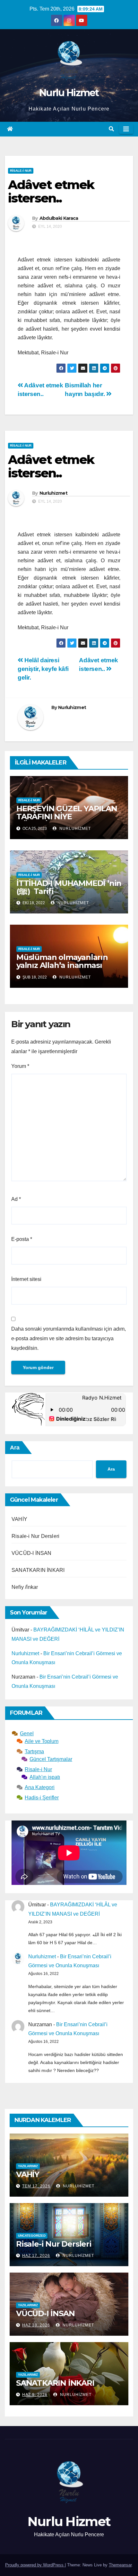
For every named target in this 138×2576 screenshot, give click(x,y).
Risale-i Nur (21, 171)
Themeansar (120, 2565)
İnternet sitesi (26, 1279)
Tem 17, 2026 (36, 2186)
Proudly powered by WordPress (35, 2565)
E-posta (22, 1239)
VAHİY (19, 1519)
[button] (111, 129)
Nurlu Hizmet (69, 93)
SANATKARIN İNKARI (38, 1570)
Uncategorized (32, 2236)
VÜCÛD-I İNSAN (32, 1553)
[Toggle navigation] (126, 129)
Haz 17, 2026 (36, 2256)
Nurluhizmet (53, 493)
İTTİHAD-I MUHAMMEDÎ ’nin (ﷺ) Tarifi (69, 887)
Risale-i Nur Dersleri (35, 1536)
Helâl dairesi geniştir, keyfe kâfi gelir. (43, 669)
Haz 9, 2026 (35, 2395)
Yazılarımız (28, 2166)
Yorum (20, 1066)
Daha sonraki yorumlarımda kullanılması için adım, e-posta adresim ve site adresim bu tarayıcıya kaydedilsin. (69, 1338)
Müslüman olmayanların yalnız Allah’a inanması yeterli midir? (62, 965)
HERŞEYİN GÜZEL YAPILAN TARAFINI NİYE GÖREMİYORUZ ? (67, 817)
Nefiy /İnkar (25, 1587)
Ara (15, 1448)
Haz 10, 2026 (36, 2325)
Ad (16, 1199)
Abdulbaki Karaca (59, 218)
